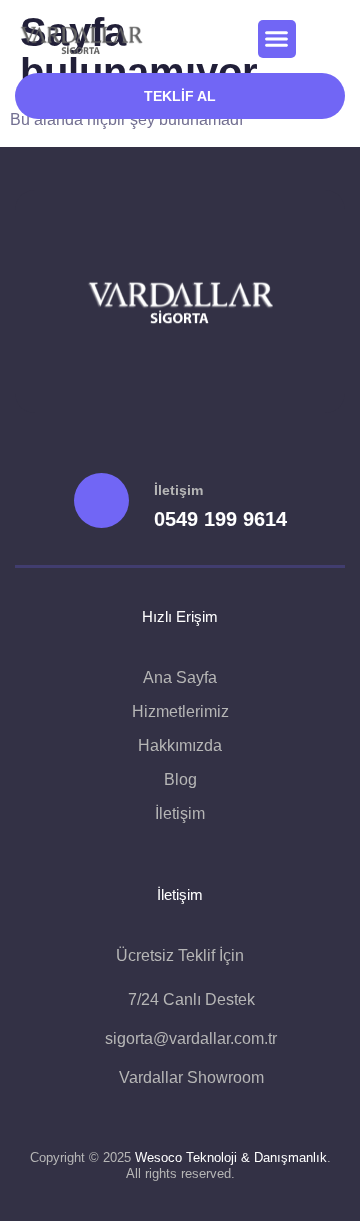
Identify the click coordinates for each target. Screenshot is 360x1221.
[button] (277, 39)
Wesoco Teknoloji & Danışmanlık (231, 1157)
